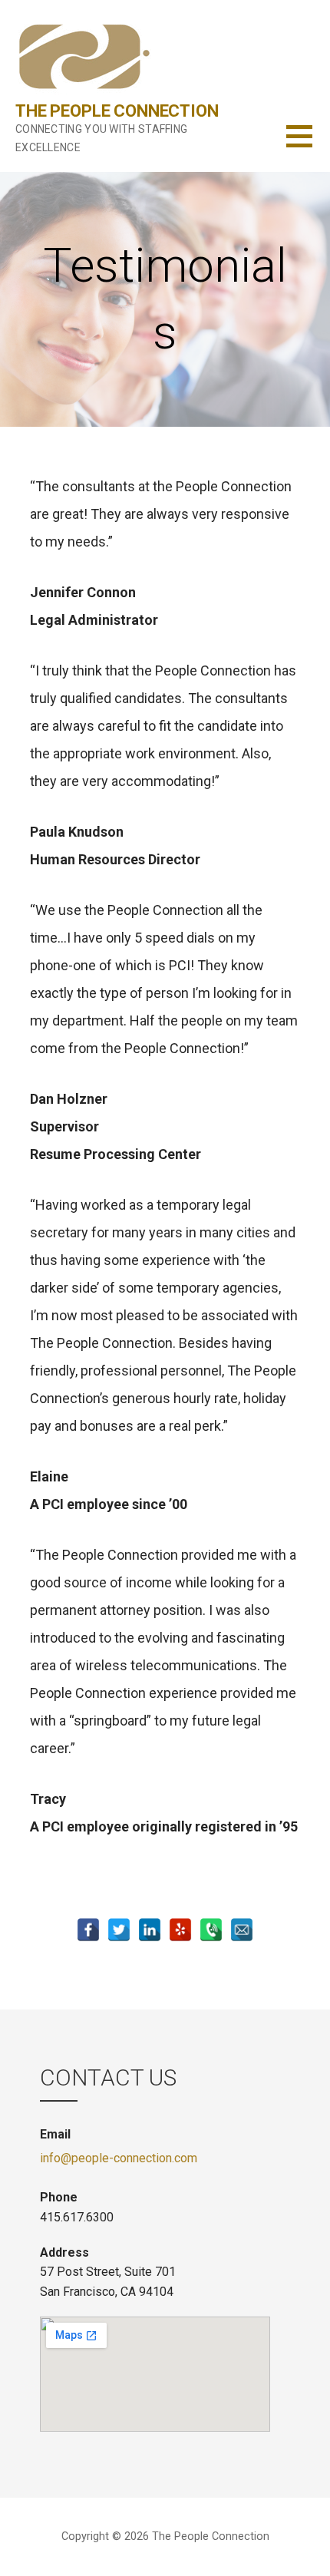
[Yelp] (180, 1930)
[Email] (242, 1930)
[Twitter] (119, 1930)
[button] (308, 145)
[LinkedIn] (150, 1930)
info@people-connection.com (119, 2158)
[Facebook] (88, 1930)
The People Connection (117, 111)
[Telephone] (211, 1930)
